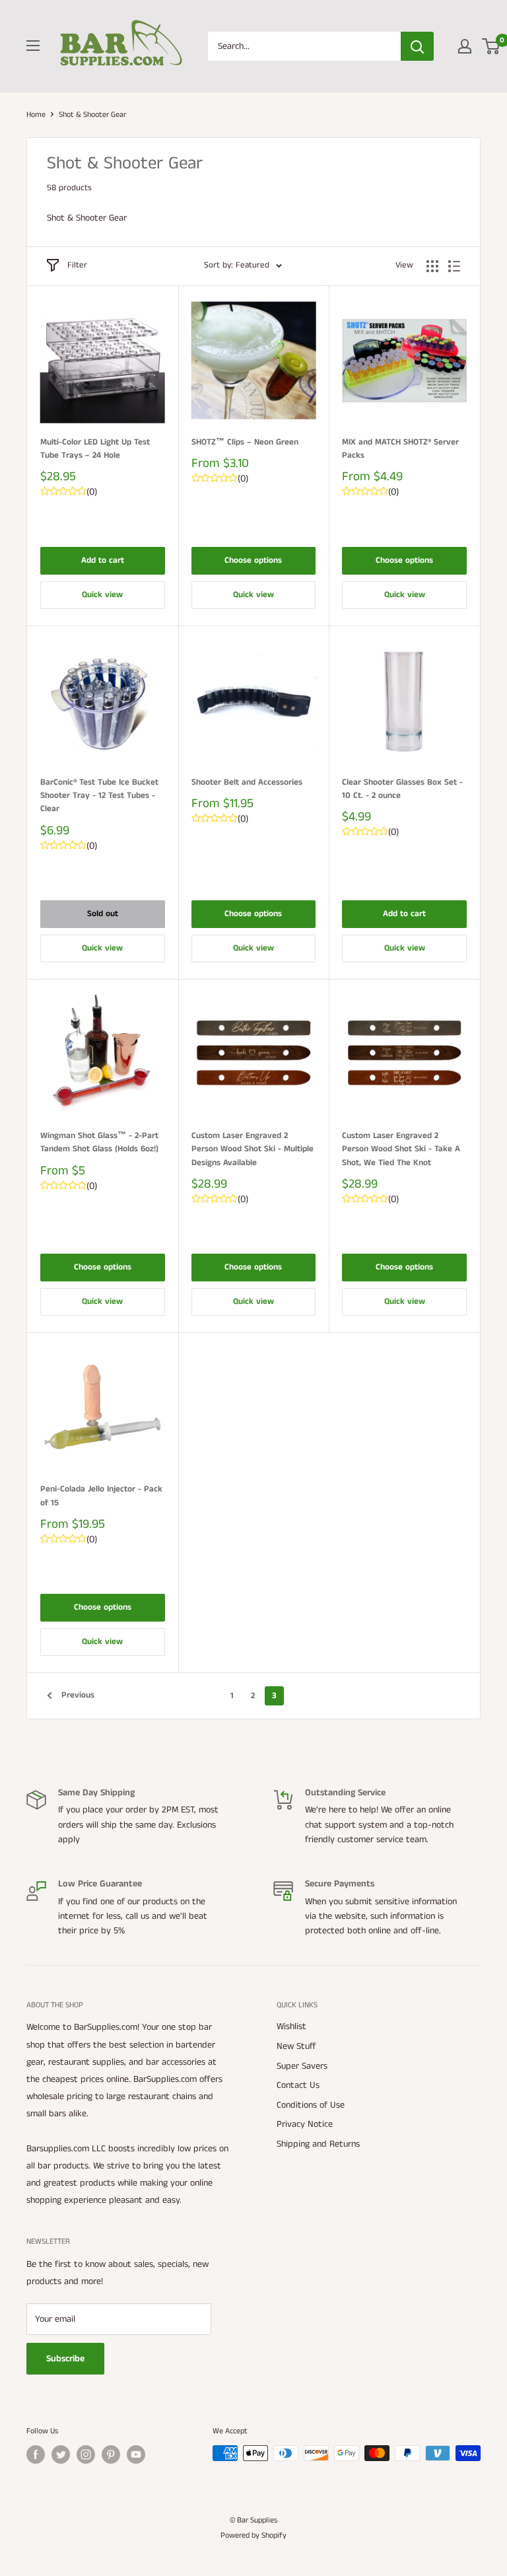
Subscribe (65, 2359)
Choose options (253, 560)
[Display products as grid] (432, 266)
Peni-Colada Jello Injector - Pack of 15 (101, 1496)
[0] (491, 46)
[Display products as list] (454, 266)
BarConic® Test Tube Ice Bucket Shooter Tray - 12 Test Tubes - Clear (99, 796)
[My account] (465, 46)
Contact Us (298, 2085)
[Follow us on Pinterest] (111, 2454)
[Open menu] (33, 46)
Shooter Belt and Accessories (247, 782)
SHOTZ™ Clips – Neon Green (245, 442)
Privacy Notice (305, 2124)
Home (36, 115)
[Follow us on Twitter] (61, 2454)
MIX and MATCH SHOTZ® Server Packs (400, 449)
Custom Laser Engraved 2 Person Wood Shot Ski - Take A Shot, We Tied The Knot (401, 1149)
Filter (77, 265)
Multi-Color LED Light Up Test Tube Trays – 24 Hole (95, 449)
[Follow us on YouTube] (136, 2454)
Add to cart (103, 560)
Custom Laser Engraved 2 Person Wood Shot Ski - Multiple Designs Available (253, 1149)
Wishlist (291, 2026)
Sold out (103, 914)
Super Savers (302, 2066)
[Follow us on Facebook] (36, 2454)
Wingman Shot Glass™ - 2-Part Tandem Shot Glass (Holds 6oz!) (99, 1142)
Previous (78, 1695)
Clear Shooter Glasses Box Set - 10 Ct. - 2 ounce (402, 789)
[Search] (417, 46)
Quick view (102, 595)
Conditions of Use (311, 2105)
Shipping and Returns (318, 2144)
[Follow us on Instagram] (86, 2454)
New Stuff (296, 2046)
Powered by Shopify (253, 2535)
